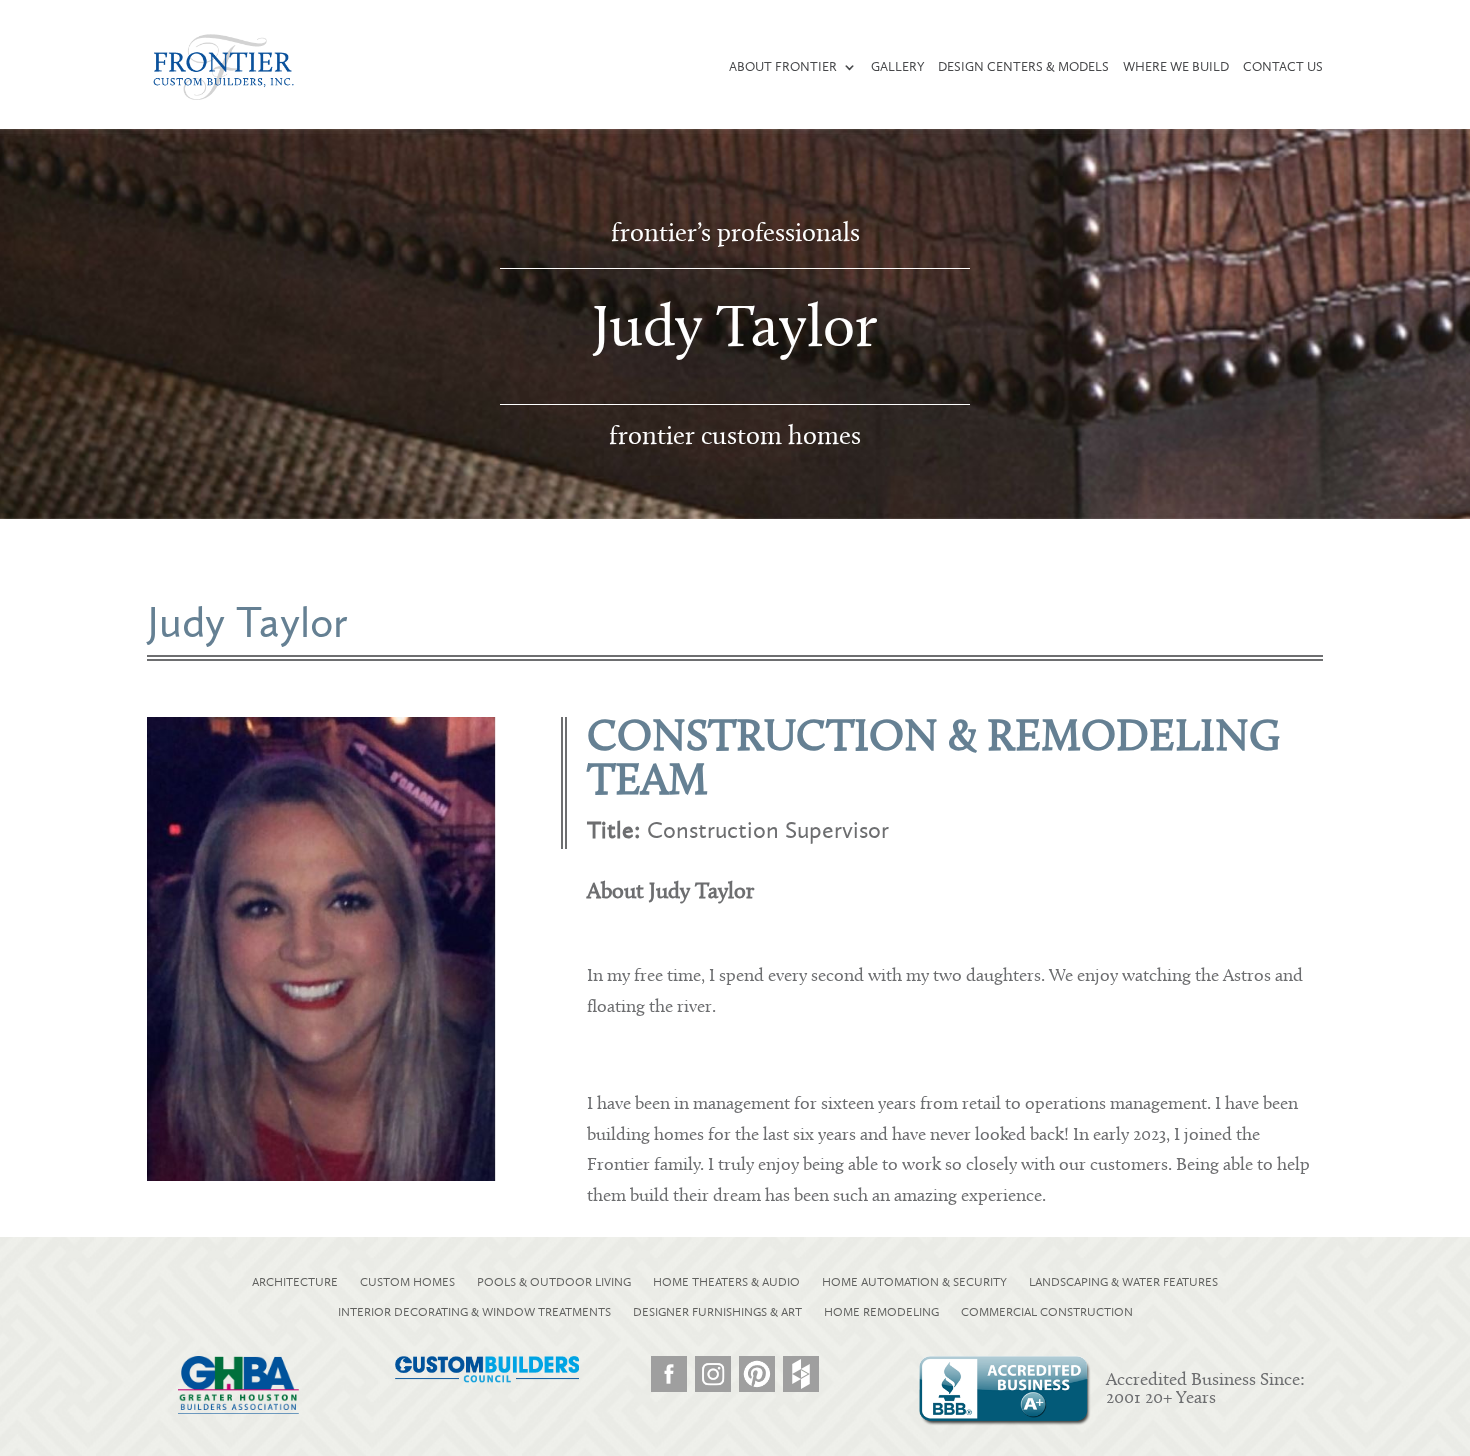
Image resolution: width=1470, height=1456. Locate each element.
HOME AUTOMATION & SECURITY (914, 1282)
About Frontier (783, 67)
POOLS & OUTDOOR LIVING (554, 1282)
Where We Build (1176, 67)
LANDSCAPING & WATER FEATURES (1123, 1282)
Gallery (897, 67)
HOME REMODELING (881, 1312)
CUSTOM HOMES (407, 1282)
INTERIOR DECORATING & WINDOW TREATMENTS (474, 1312)
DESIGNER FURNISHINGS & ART (717, 1312)
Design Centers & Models (1023, 67)
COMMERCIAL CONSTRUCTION (1047, 1312)
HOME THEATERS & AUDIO (726, 1282)
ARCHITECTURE (295, 1282)
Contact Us (1283, 67)
